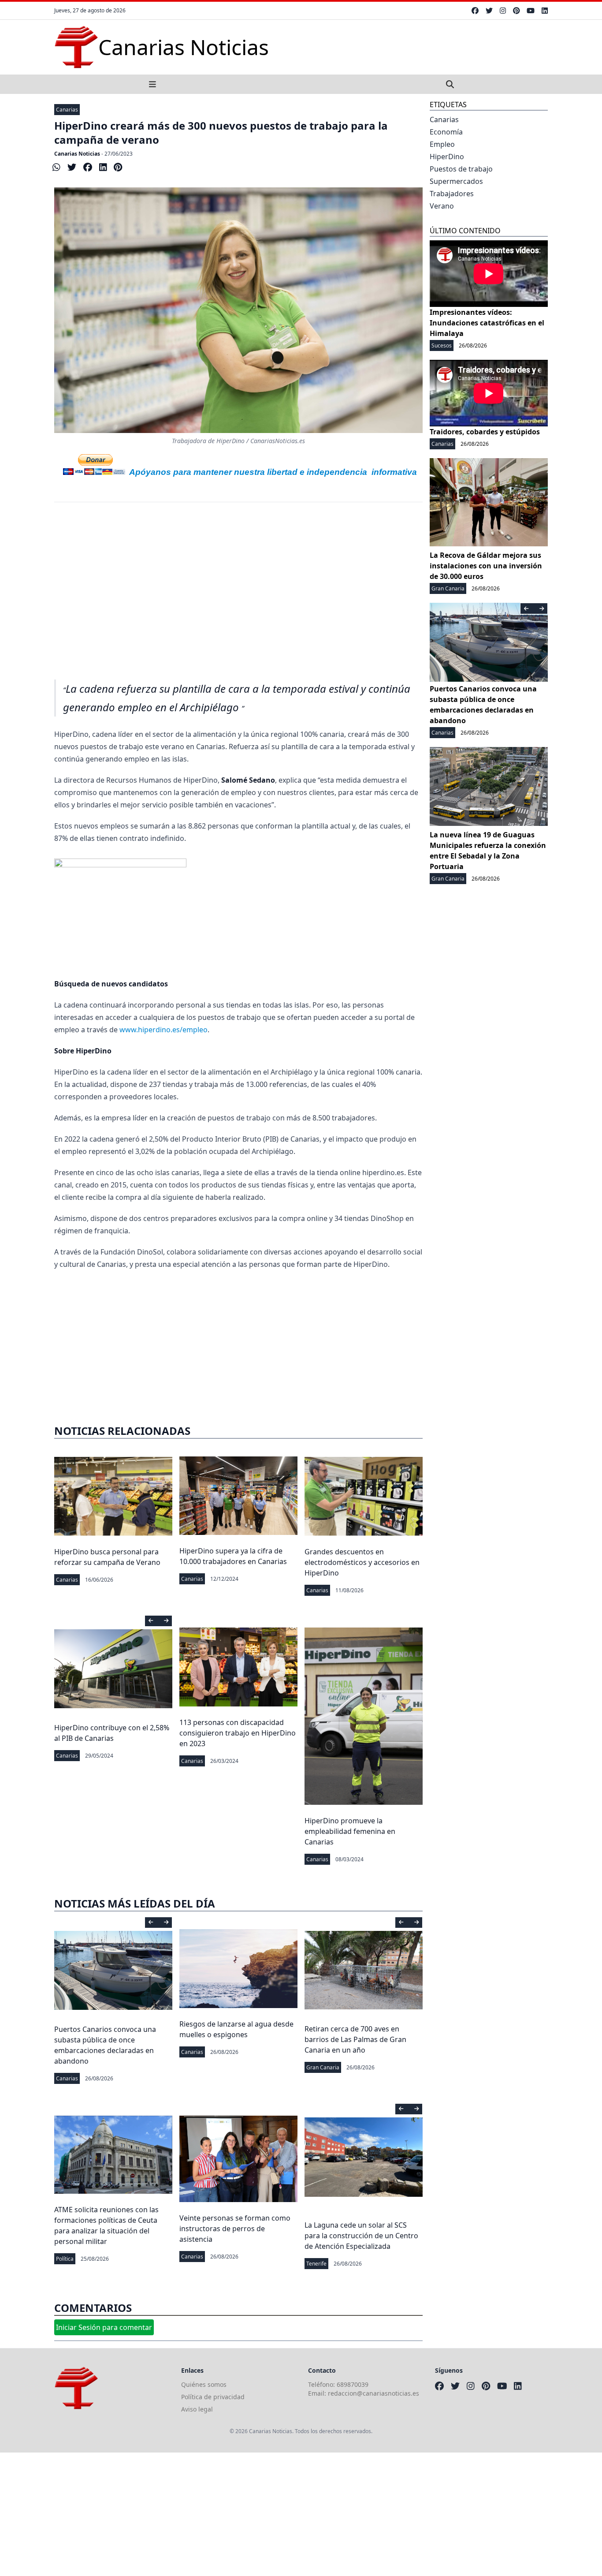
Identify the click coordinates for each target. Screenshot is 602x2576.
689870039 (353, 2384)
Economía (446, 132)
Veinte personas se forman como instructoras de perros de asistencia (235, 2229)
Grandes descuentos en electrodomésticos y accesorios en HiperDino (362, 1562)
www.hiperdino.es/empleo (164, 1030)
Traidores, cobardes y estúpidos (485, 432)
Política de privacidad (213, 2397)
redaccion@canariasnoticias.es (373, 2393)
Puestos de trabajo (461, 169)
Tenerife (316, 2264)
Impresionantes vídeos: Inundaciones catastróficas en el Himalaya (487, 323)
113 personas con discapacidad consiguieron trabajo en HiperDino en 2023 (238, 1733)
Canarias (67, 110)
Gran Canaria (323, 2067)
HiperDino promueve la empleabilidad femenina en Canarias (350, 1831)
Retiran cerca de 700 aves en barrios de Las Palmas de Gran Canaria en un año (355, 2039)
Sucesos (442, 345)
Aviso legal (197, 2409)
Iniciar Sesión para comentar (104, 2327)
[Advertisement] (238, 585)
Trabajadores (452, 194)
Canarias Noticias (77, 154)
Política (65, 2259)
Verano (442, 206)
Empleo (442, 144)
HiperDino (447, 157)
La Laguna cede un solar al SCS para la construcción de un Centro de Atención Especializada (361, 2236)
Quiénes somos (204, 2384)
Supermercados (456, 181)
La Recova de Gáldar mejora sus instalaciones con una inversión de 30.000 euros (486, 566)
